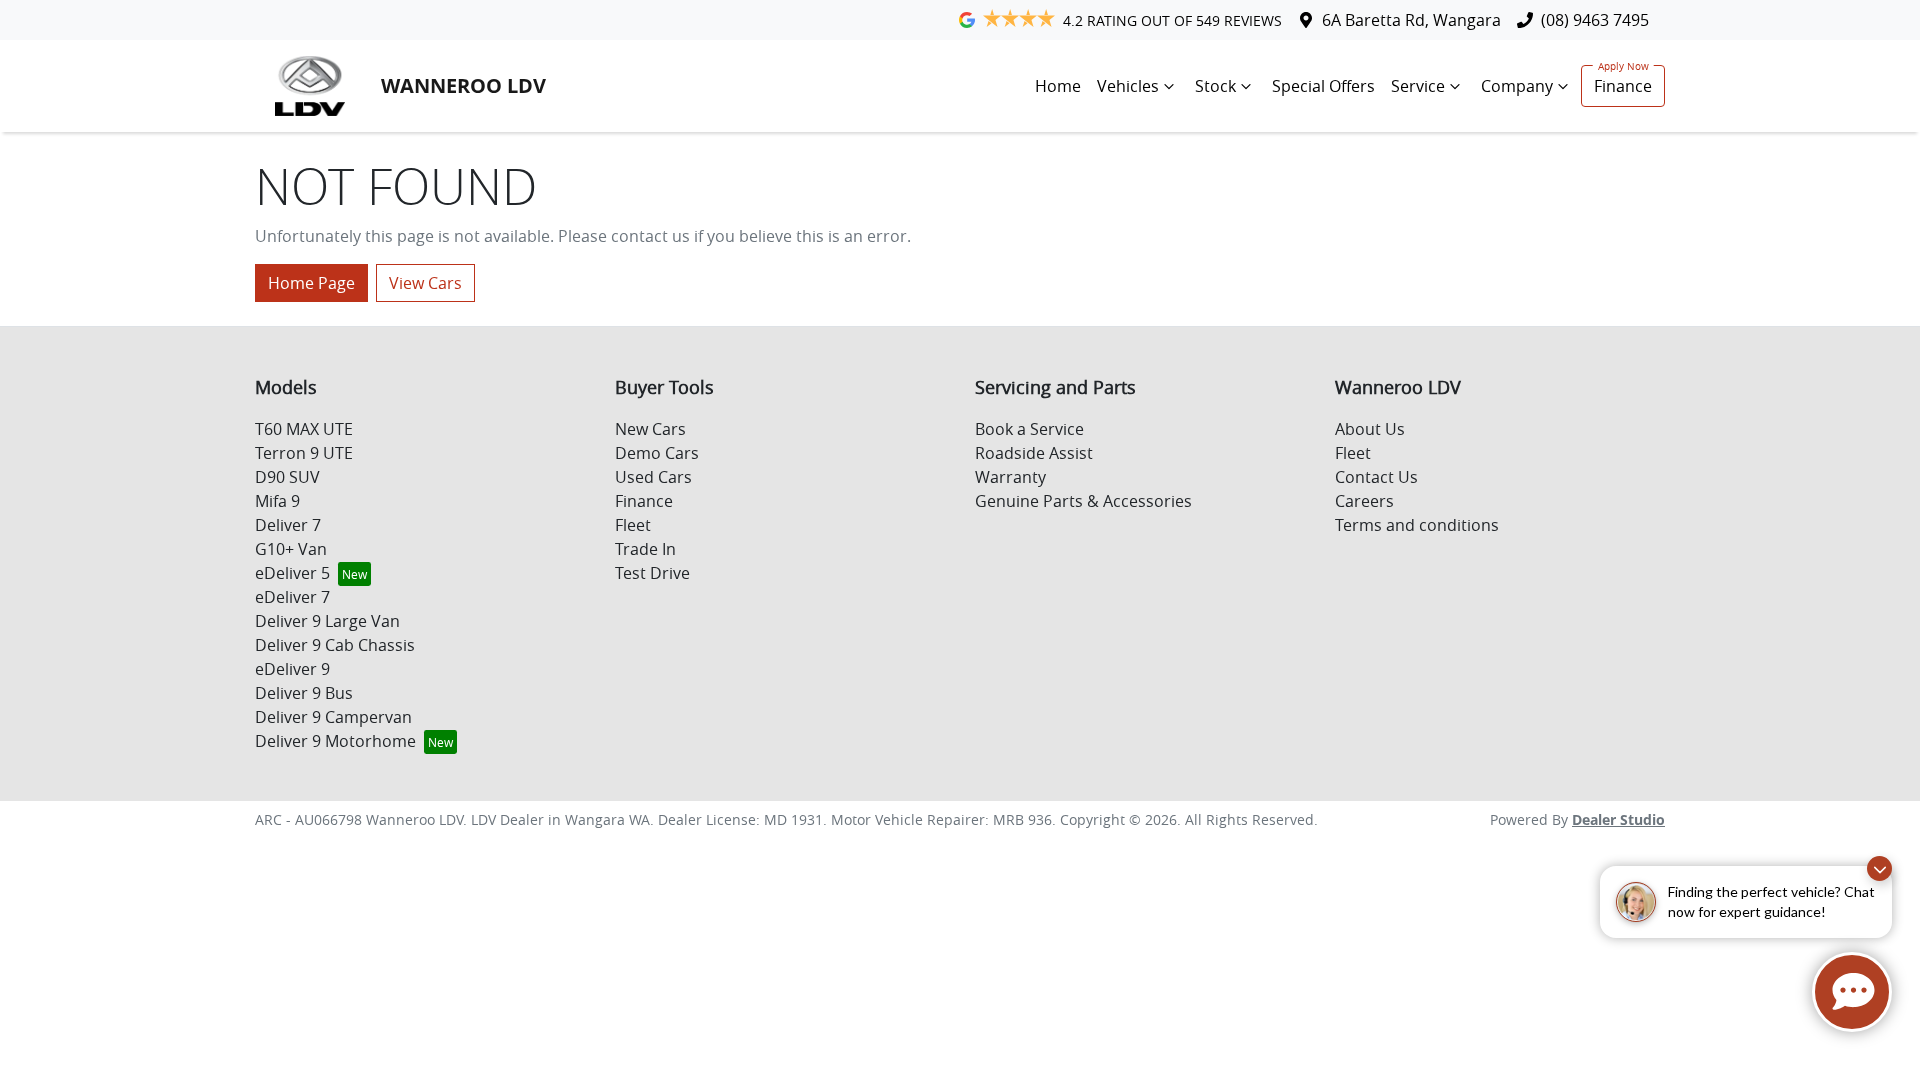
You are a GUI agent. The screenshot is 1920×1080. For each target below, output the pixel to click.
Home (1058, 86)
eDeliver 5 (292, 573)
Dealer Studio (1618, 819)
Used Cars (653, 477)
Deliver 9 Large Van (327, 621)
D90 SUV (287, 477)
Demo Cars (657, 453)
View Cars (425, 283)
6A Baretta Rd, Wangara (1411, 20)
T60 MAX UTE (304, 429)
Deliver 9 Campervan (333, 717)
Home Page (311, 283)
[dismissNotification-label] (1879, 868)
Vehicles (1128, 86)
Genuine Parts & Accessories (1083, 501)
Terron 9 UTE (304, 453)
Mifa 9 (277, 501)
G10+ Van (291, 549)
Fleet (633, 525)
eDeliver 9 (292, 669)
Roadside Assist (1034, 453)
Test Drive (652, 573)
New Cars (650, 429)
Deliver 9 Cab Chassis (335, 645)
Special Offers (1323, 86)
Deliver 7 (288, 525)
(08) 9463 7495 (1595, 20)
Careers (1364, 501)
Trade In (645, 549)
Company (1517, 86)
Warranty (1010, 477)
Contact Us (1376, 477)
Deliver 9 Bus (304, 693)
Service (1418, 86)
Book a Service (1029, 429)
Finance (1623, 86)
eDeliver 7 (292, 597)
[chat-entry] (1852, 992)
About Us (1370, 429)
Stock (1215, 86)
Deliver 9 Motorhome (335, 741)
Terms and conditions (1417, 525)
